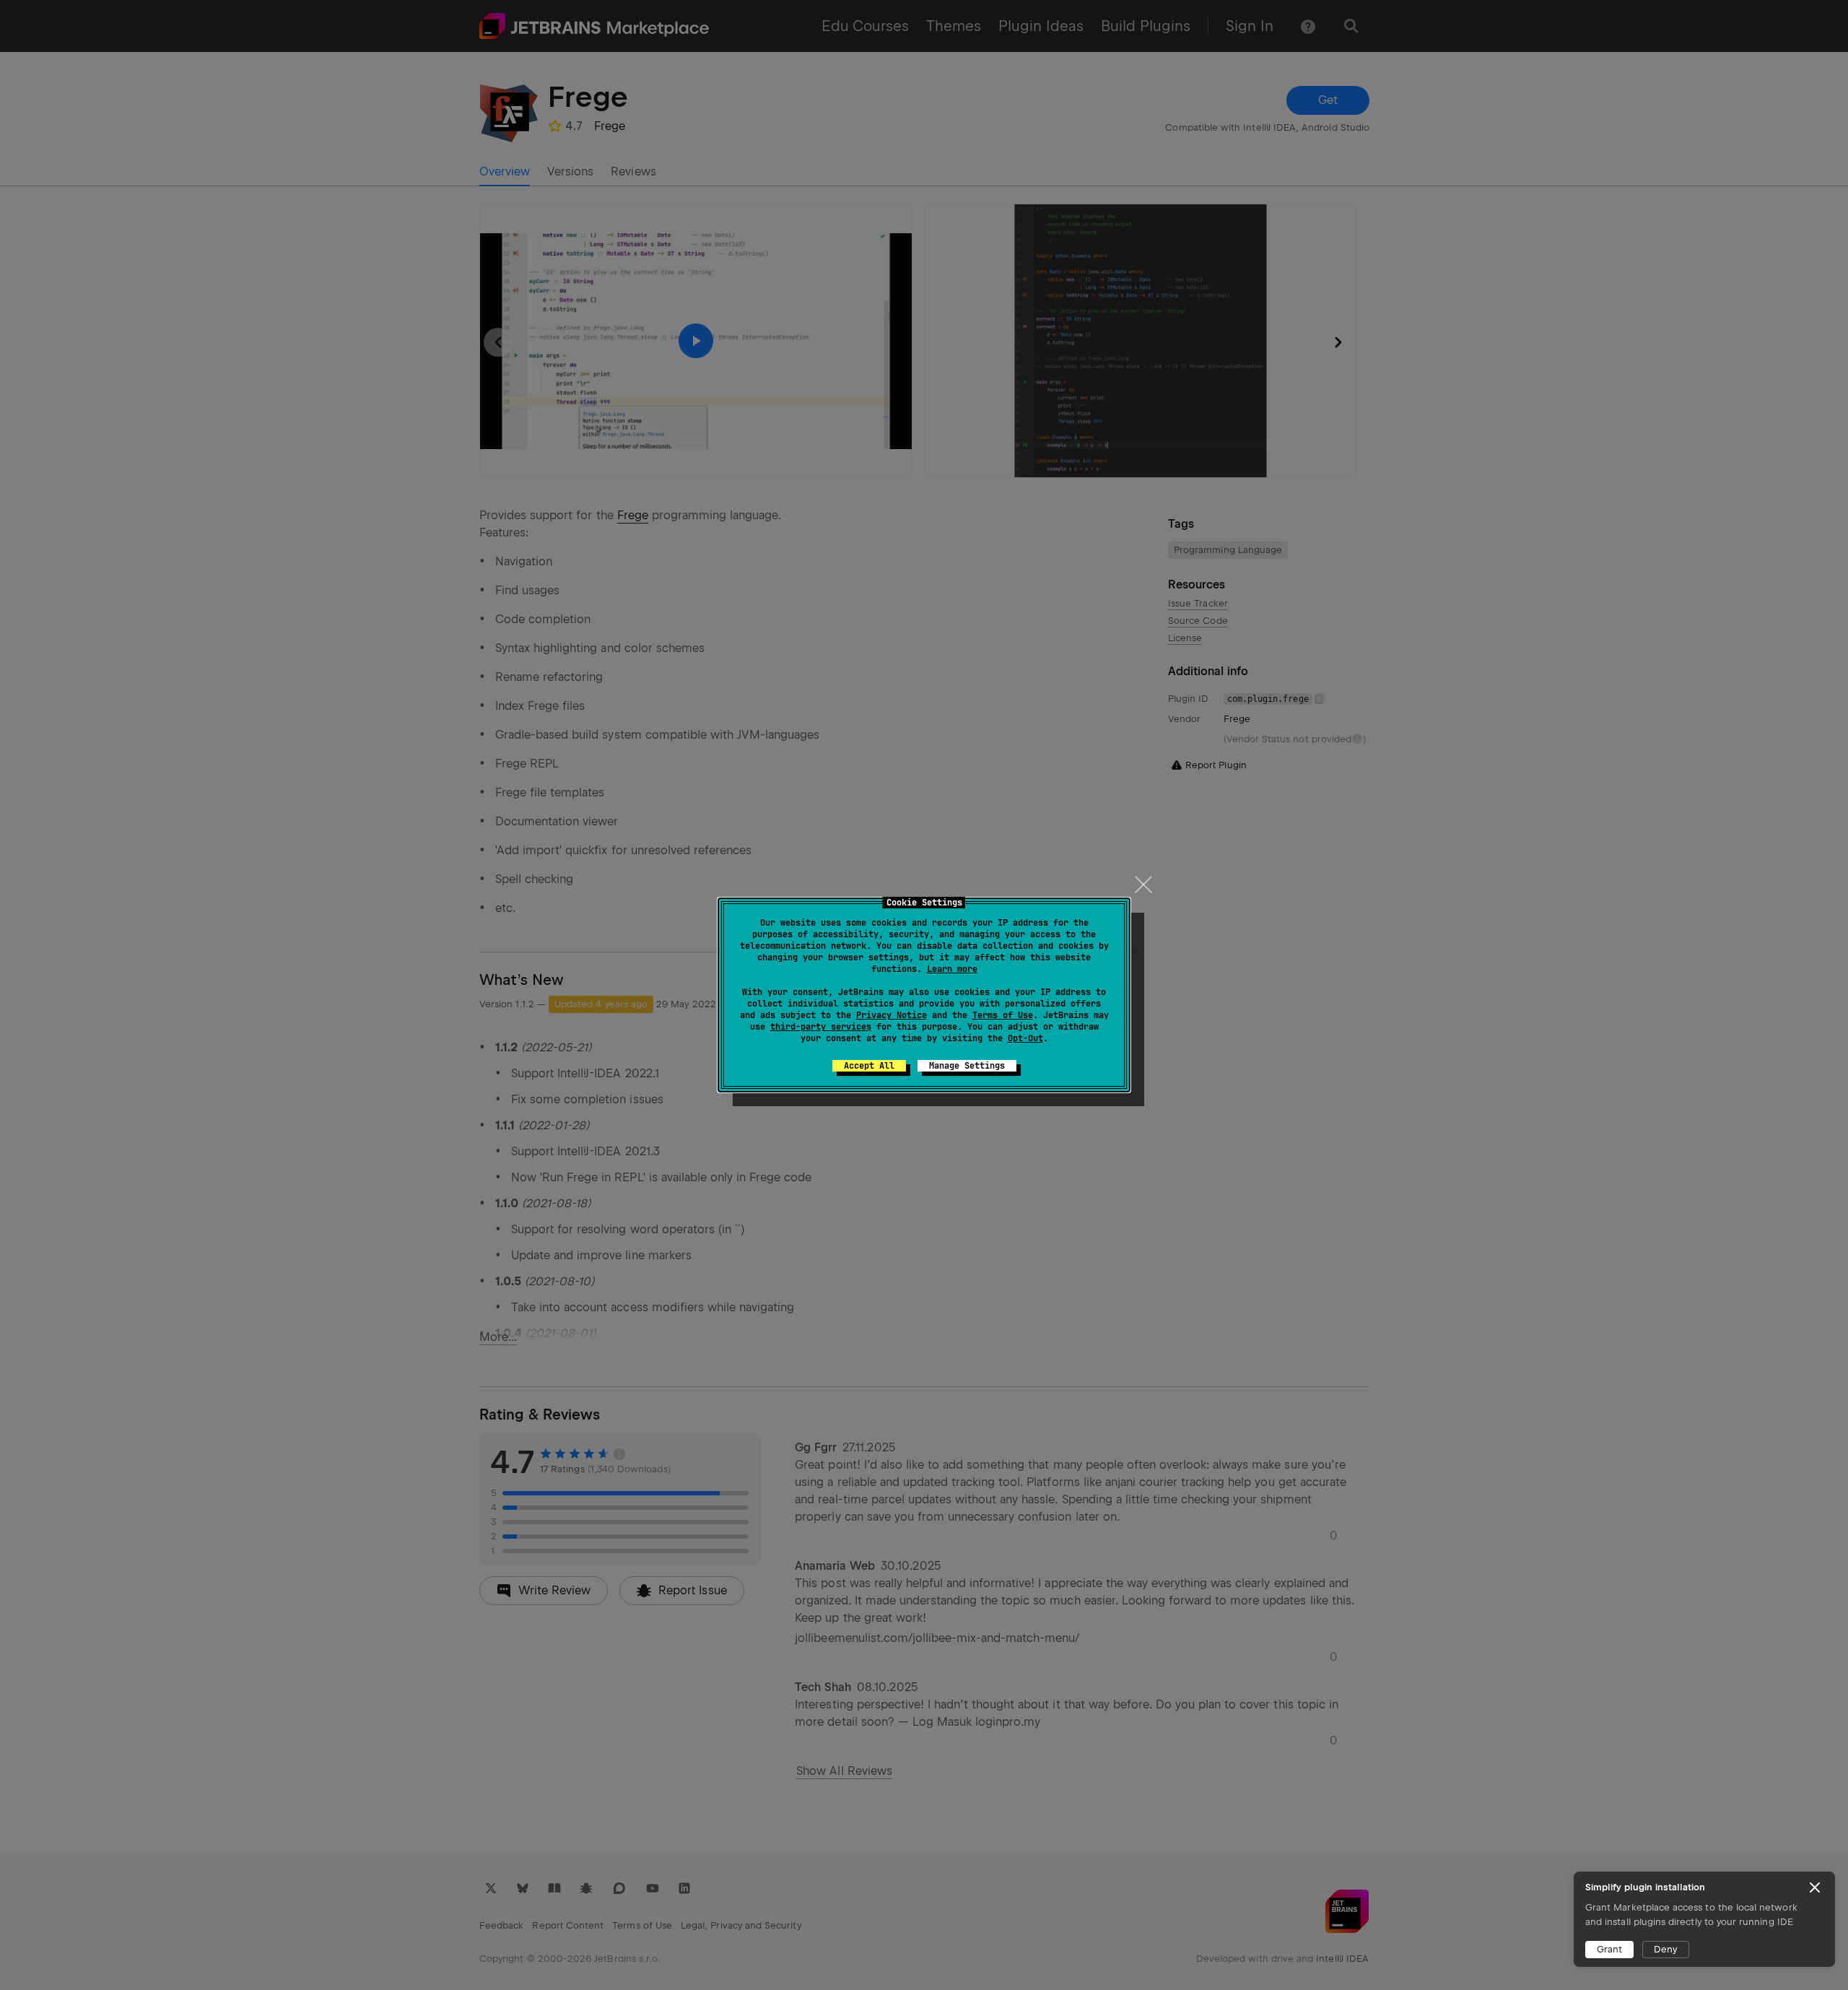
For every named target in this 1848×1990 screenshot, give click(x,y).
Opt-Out (1025, 1038)
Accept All (869, 1066)
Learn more (952, 969)
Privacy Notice (892, 1015)
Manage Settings (967, 1066)
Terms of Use (1003, 1015)
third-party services (821, 1027)
